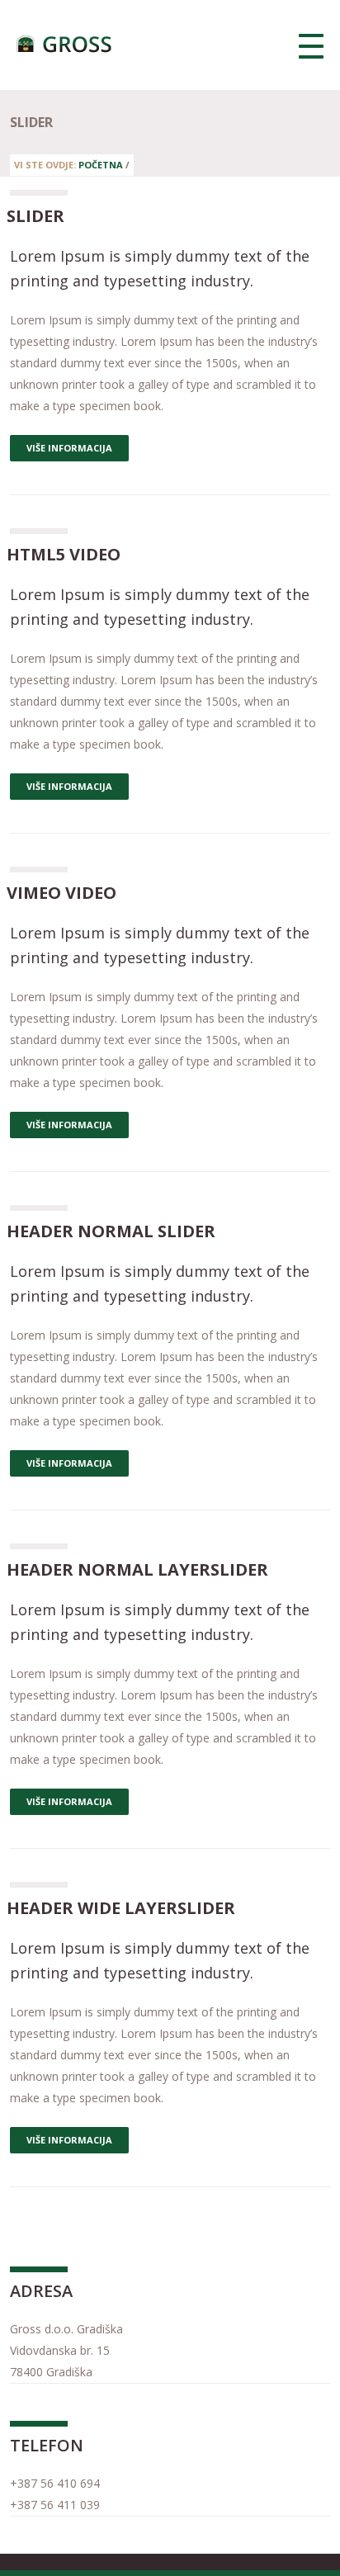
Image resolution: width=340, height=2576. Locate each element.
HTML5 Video (64, 554)
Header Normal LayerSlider (137, 1569)
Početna (101, 165)
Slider (35, 216)
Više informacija (69, 448)
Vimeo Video (61, 893)
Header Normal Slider (111, 1231)
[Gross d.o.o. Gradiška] (66, 45)
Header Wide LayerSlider (121, 1908)
